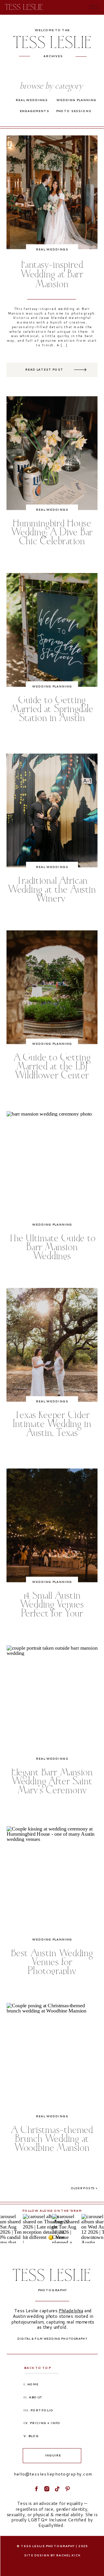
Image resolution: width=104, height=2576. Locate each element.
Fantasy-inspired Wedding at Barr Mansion (52, 275)
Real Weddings (52, 249)
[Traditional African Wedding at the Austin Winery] (52, 811)
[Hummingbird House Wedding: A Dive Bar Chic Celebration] (52, 453)
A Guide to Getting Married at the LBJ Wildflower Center (52, 1067)
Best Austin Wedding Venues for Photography (52, 1963)
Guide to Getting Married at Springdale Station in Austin (52, 710)
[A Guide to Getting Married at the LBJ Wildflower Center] (52, 987)
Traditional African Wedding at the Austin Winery (52, 890)
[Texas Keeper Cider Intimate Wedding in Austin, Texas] (52, 1345)
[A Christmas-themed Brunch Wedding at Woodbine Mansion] (52, 2060)
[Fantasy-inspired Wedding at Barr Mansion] (52, 192)
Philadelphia (71, 2311)
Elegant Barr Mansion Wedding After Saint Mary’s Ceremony (52, 1782)
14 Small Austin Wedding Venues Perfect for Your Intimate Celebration (52, 1609)
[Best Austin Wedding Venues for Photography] (52, 1883)
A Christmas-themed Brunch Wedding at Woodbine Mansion (52, 2139)
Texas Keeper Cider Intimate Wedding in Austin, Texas (52, 1424)
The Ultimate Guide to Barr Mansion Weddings (52, 1248)
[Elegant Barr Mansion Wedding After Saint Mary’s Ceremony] (52, 1702)
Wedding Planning (52, 686)
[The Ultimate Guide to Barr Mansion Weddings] (52, 1168)
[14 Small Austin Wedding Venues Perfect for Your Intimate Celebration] (52, 1525)
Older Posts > (84, 2188)
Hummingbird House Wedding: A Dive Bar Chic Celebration (52, 533)
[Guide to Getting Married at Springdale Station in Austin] (52, 630)
